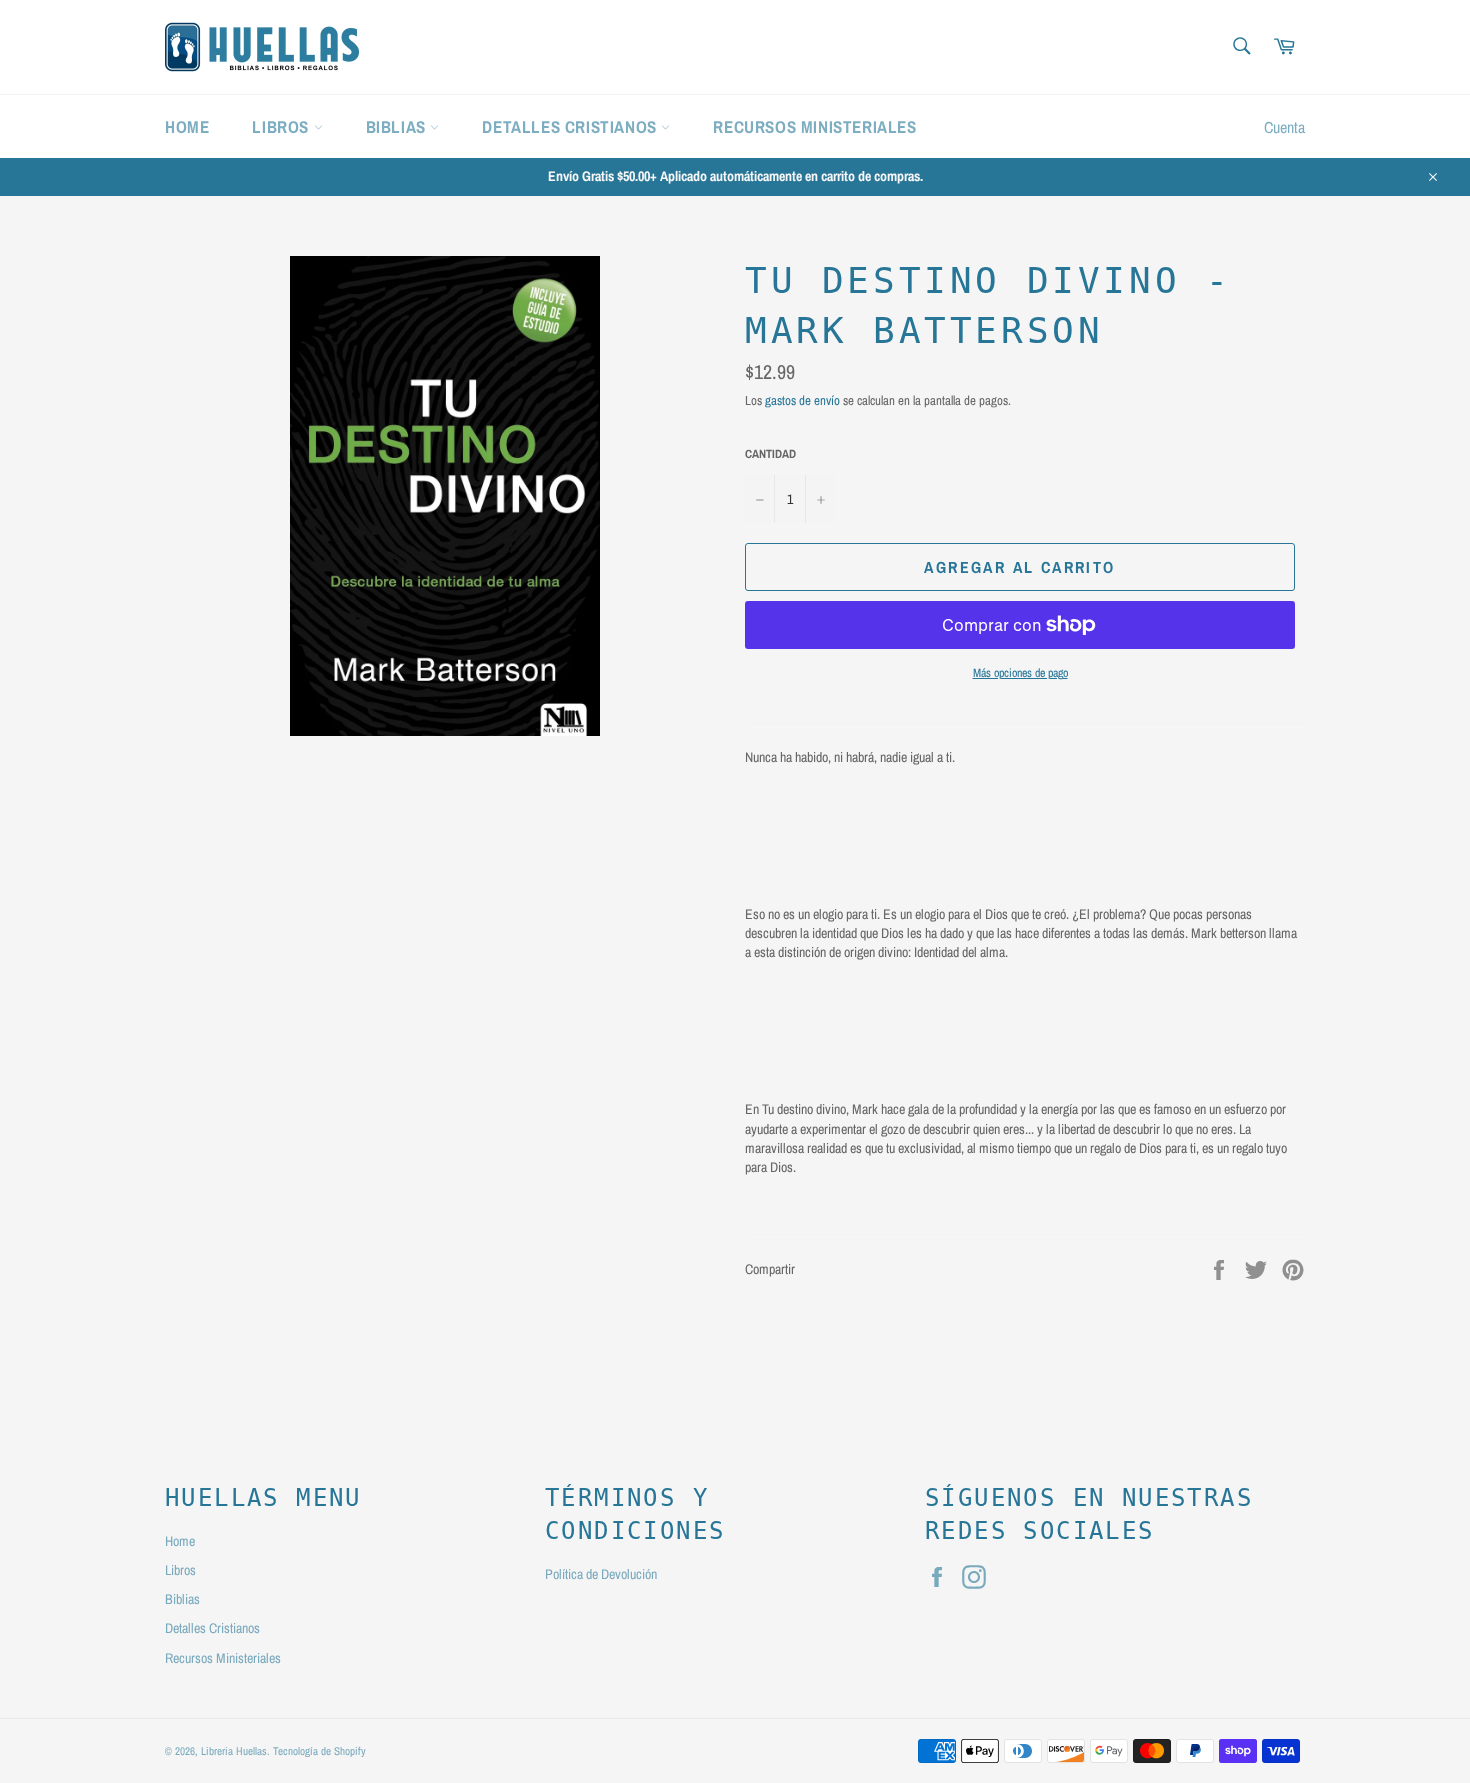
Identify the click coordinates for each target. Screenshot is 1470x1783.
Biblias (398, 126)
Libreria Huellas (234, 1750)
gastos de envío (802, 400)
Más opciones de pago (1020, 673)
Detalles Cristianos (571, 126)
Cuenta (1284, 127)
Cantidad (770, 454)
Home (187, 126)
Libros (282, 126)
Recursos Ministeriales (814, 126)
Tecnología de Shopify (319, 1750)
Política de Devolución (601, 1574)
